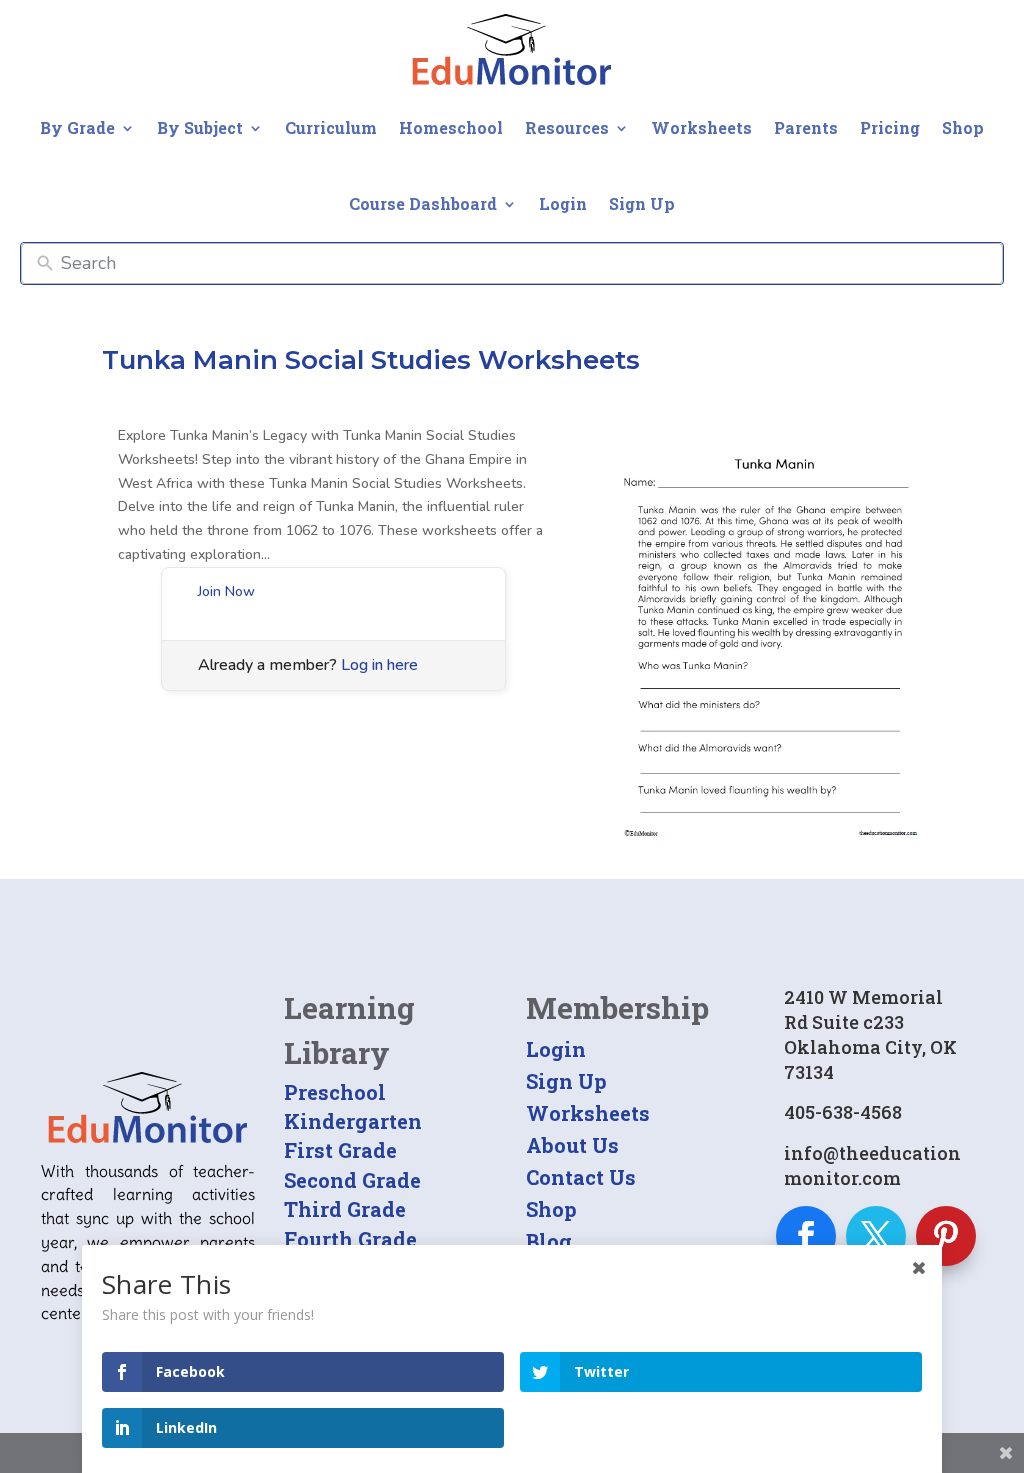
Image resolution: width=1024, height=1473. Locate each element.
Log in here (379, 665)
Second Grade (352, 1180)
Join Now (226, 591)
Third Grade (345, 1209)
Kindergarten (353, 1121)
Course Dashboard (423, 203)
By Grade (77, 127)
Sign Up (642, 203)
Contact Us (581, 1177)
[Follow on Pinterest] (946, 1236)
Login (563, 203)
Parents (806, 127)
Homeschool (451, 127)
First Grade (340, 1150)
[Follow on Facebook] (806, 1236)
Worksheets (701, 127)
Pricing (890, 127)
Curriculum (331, 127)
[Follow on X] (876, 1236)
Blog (549, 1241)
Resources (567, 127)
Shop (963, 127)
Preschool (335, 1092)
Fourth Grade (350, 1239)
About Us (572, 1145)
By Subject (200, 127)
